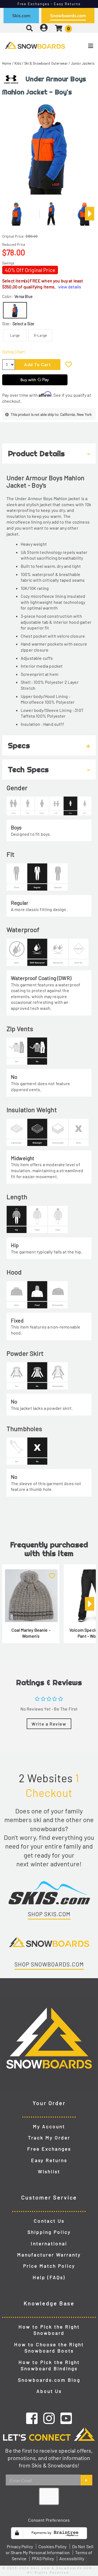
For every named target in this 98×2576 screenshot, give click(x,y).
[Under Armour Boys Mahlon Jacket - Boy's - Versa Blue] (17, 211)
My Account (49, 2126)
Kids (18, 63)
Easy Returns (49, 2160)
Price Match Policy (49, 2266)
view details (70, 287)
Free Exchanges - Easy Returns (49, 4)
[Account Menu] (44, 28)
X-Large (40, 335)
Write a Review (49, 1724)
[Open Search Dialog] (29, 28)
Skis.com (21, 16)
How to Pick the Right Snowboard (49, 2330)
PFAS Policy (43, 2558)
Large (15, 335)
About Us (49, 2391)
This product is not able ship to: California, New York (51, 414)
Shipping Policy (49, 2232)
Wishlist (49, 2171)
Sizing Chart (14, 352)
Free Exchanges (49, 2149)
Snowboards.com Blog (49, 2380)
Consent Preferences (49, 2520)
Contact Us (49, 2221)
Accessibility (72, 2558)
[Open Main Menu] (82, 46)
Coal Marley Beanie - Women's (31, 1633)
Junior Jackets (83, 63)
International (49, 2243)
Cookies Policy (52, 2546)
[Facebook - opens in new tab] (32, 2418)
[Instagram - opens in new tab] (49, 2418)
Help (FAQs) (49, 2277)
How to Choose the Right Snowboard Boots (49, 2348)
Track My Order (49, 2138)
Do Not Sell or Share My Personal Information (50, 2549)
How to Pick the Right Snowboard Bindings (49, 2365)
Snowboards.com (68, 16)
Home (7, 63)
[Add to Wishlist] (69, 364)
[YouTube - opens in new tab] (66, 2418)
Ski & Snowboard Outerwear (46, 63)
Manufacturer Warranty (49, 2255)
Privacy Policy (20, 2546)
